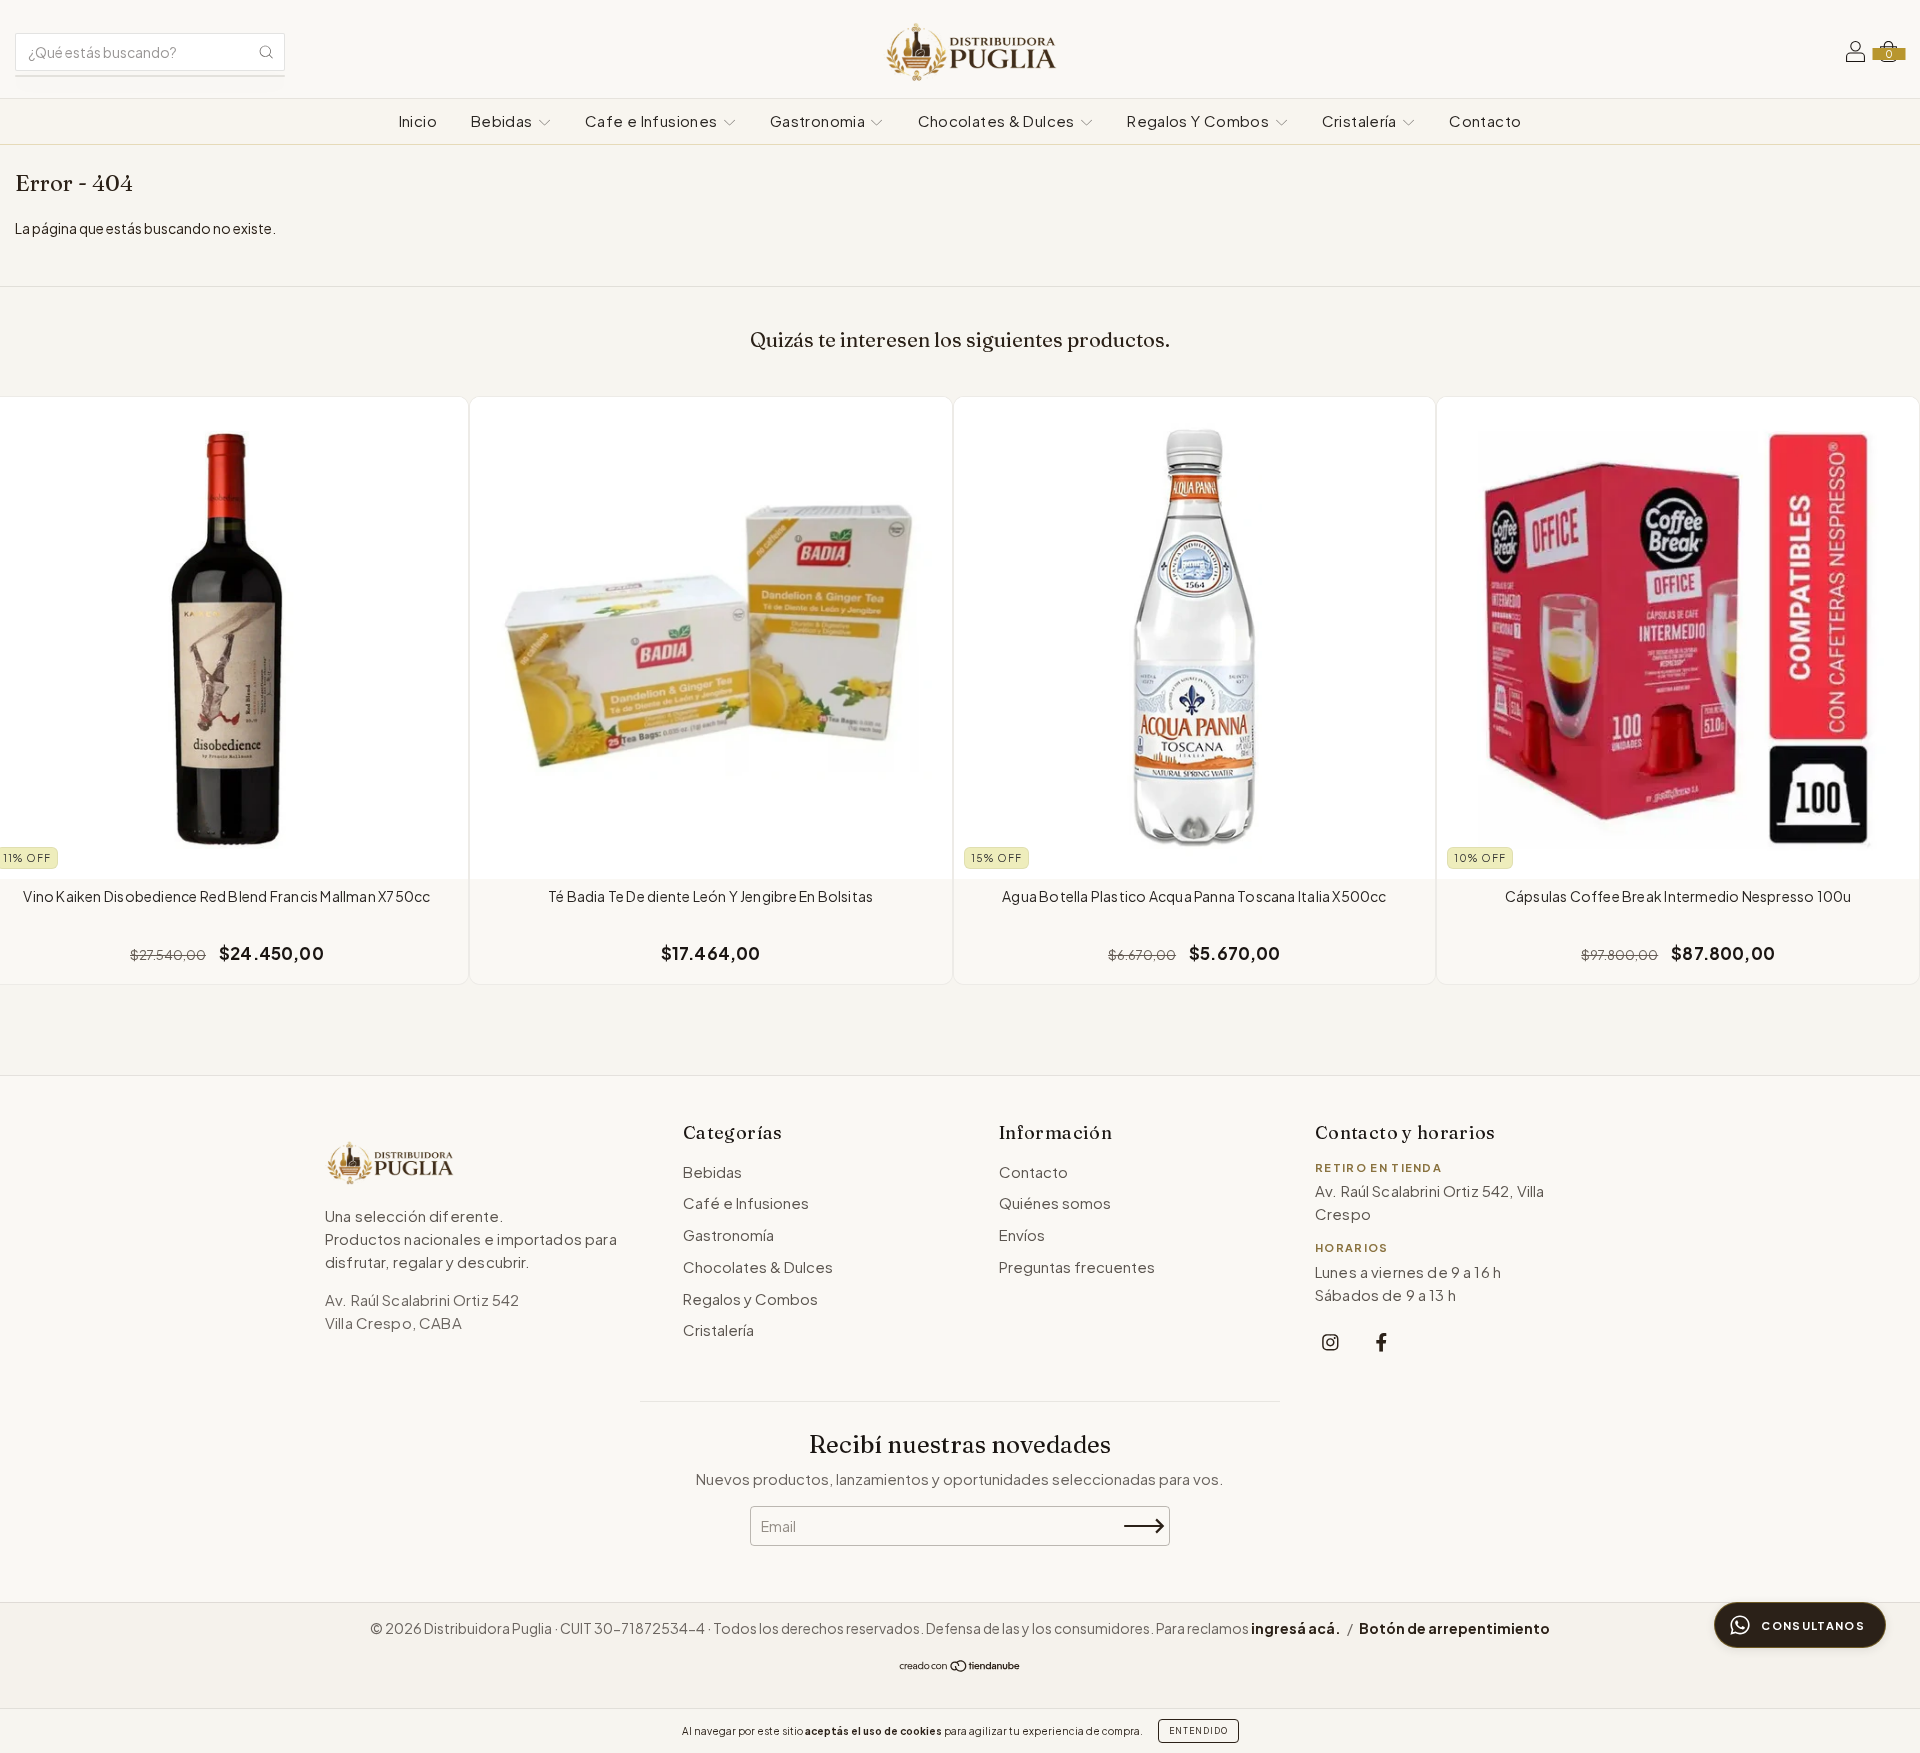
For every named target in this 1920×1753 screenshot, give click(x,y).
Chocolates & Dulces (998, 120)
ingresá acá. (1296, 1628)
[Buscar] (266, 52)
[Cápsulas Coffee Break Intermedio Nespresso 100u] (1678, 638)
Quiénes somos (1055, 1202)
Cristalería (1361, 120)
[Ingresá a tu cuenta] (1855, 54)
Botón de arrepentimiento (1454, 1628)
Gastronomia (819, 120)
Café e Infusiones (746, 1202)
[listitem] (1330, 1341)
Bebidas (503, 120)
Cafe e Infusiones (653, 120)
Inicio (418, 120)
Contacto (1485, 120)
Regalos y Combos (750, 1298)
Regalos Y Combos (1199, 120)
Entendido (1198, 1731)
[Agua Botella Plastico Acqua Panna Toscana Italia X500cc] (1195, 638)
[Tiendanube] (960, 1667)
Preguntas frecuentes (1077, 1266)
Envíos (1022, 1234)
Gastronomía (728, 1234)
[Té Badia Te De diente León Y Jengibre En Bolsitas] (711, 638)
